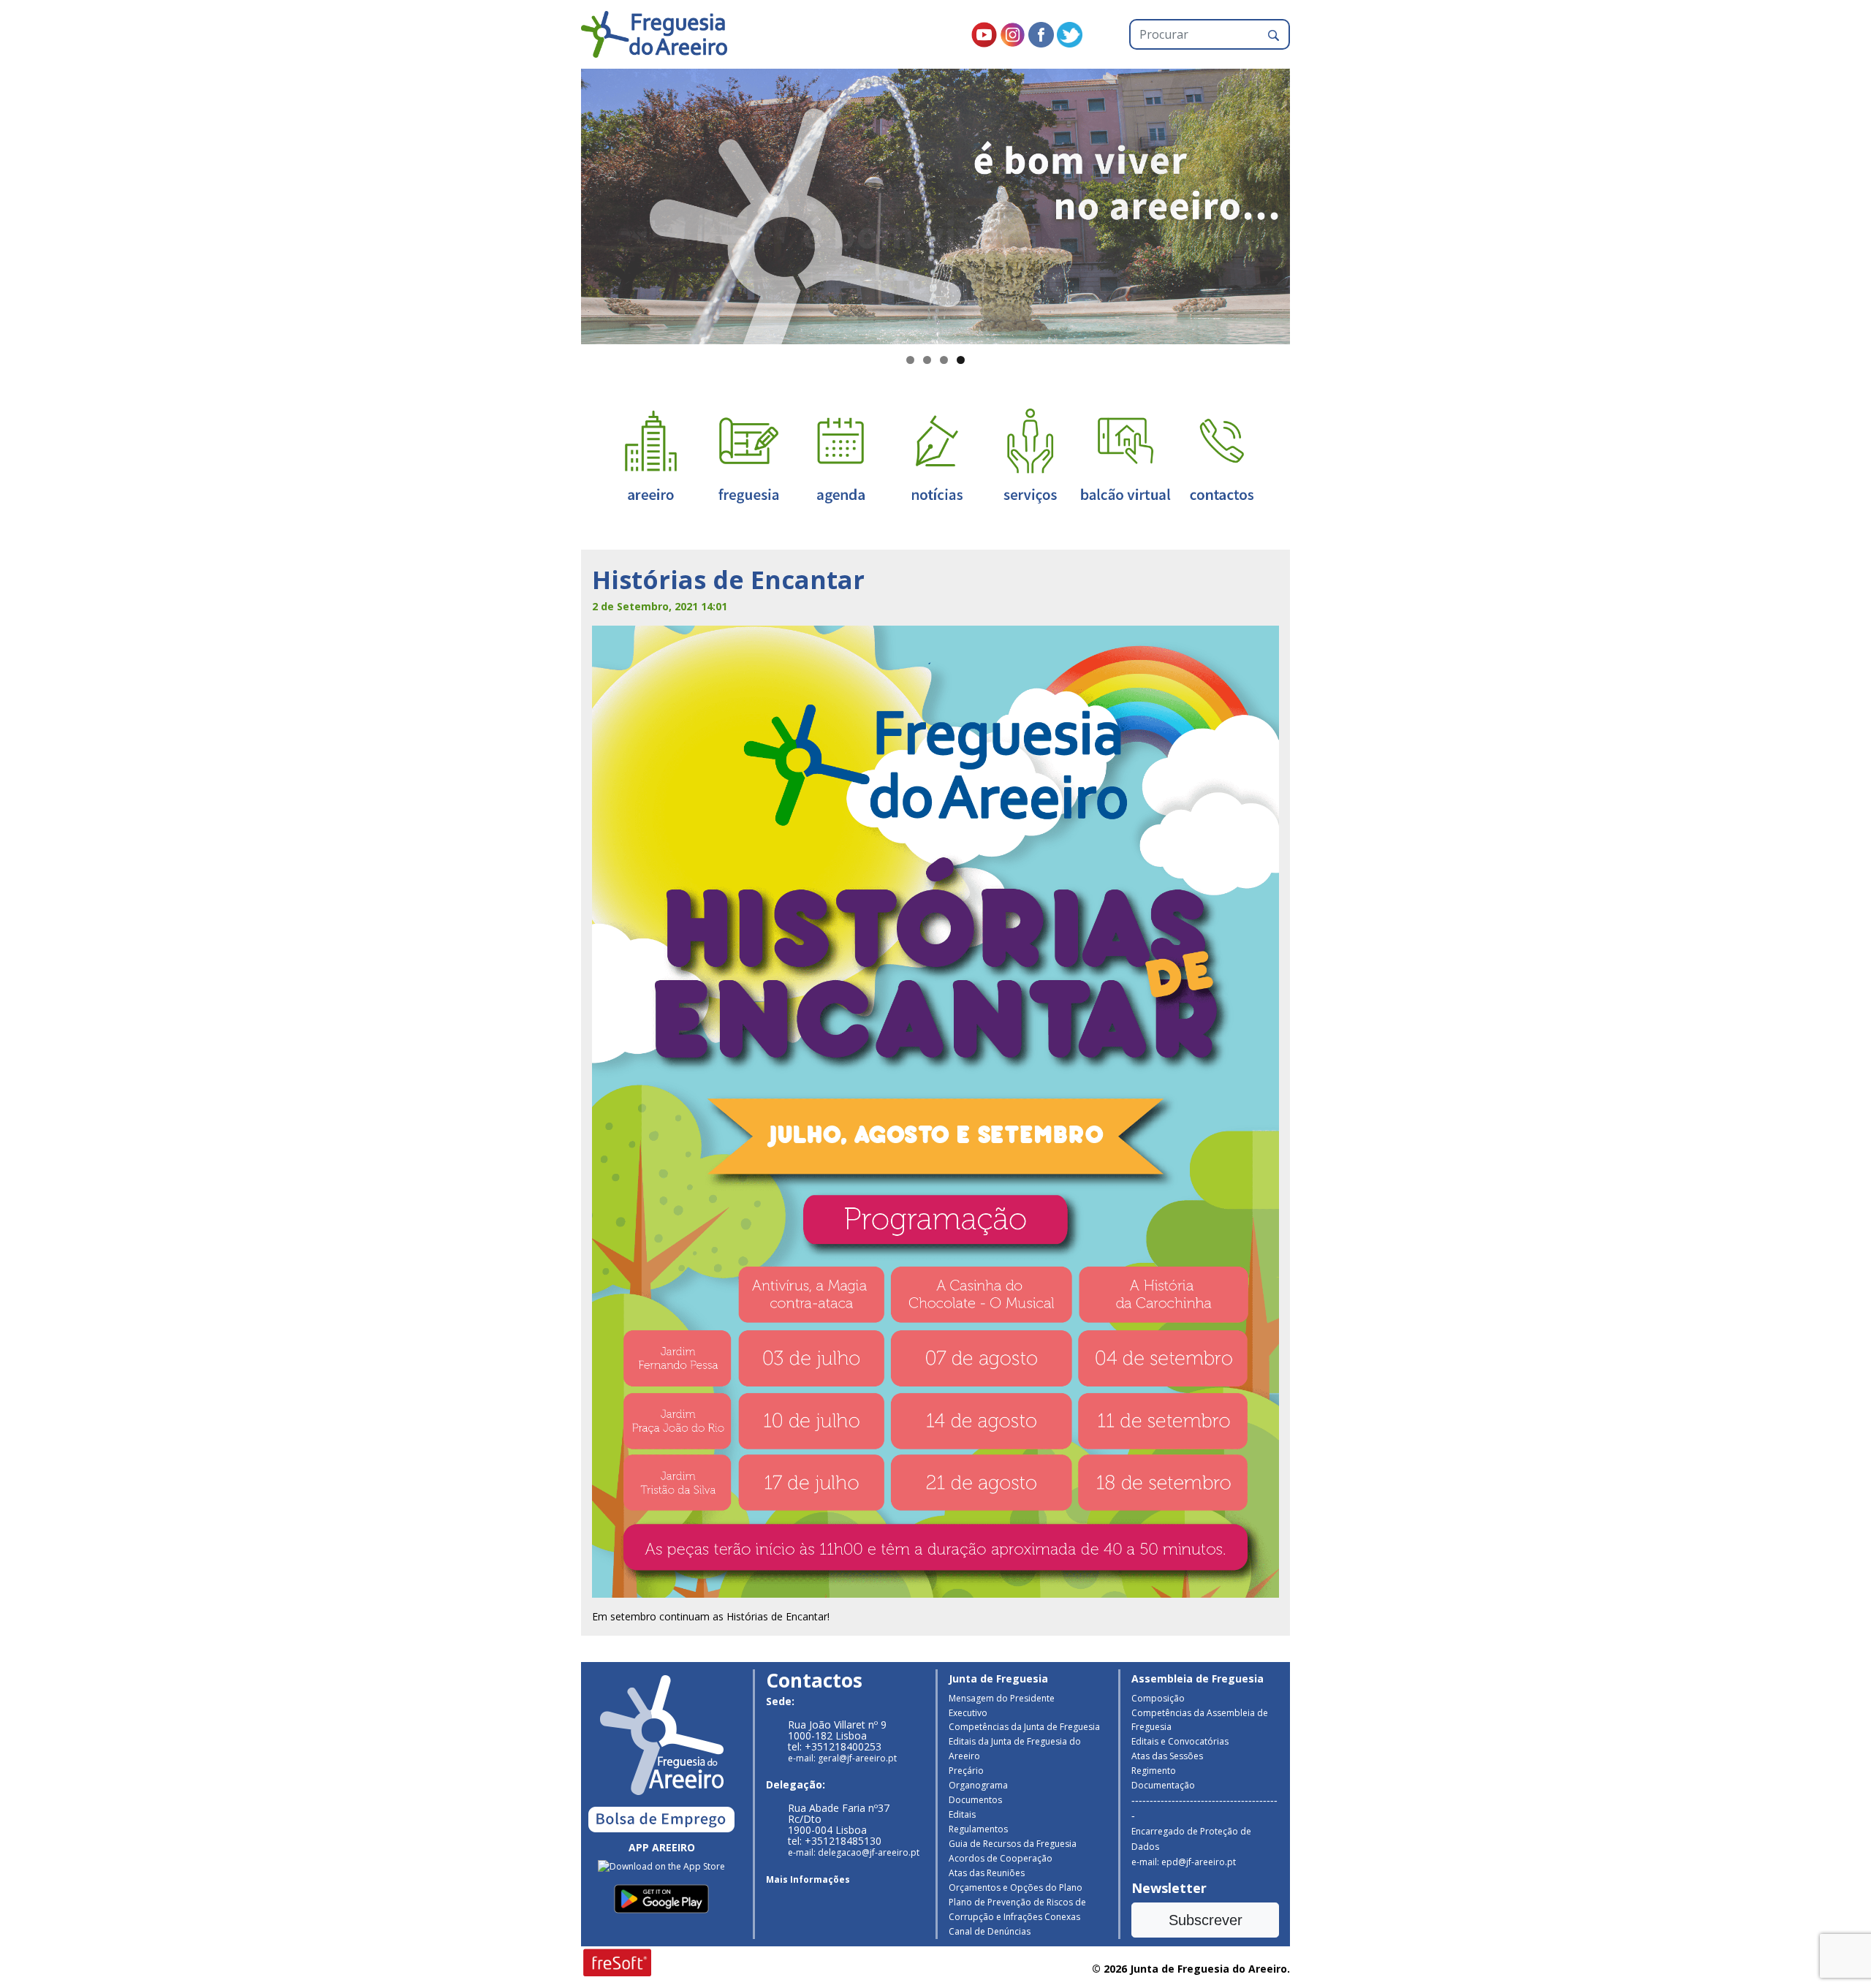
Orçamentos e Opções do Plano (1016, 1888)
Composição (1158, 1698)
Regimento (1154, 1771)
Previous (555, 203)
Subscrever (1206, 1920)
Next (1316, 203)
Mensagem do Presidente (1002, 1698)
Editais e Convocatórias (1180, 1741)
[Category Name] (840, 455)
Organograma (978, 1785)
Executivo (968, 1713)
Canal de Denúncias (990, 1931)
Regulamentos (978, 1829)
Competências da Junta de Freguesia (1024, 1727)
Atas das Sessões (1167, 1756)
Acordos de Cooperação (1001, 1858)
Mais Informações (808, 1879)
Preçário (966, 1771)
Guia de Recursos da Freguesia (1013, 1844)
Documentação (1163, 1785)
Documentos (975, 1800)
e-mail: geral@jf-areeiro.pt (842, 1758)
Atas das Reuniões (987, 1873)
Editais (962, 1814)
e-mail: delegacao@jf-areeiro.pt (854, 1852)
